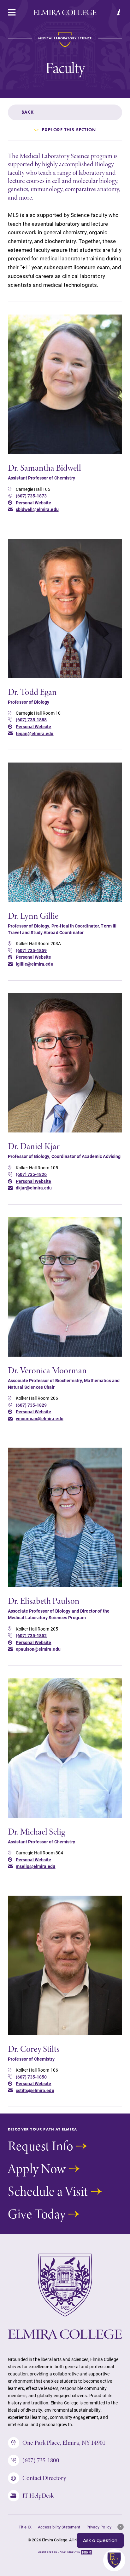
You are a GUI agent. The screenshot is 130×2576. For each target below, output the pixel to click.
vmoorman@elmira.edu (40, 1419)
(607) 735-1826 (31, 1174)
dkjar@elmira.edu (34, 1188)
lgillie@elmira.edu (35, 964)
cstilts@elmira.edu (35, 2091)
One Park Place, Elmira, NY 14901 (64, 2443)
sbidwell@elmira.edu (37, 509)
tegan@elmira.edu (35, 734)
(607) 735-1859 (31, 950)
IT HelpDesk (38, 2496)
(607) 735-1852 (31, 1636)
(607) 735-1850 (31, 2077)
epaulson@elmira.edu (38, 1649)
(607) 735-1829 (31, 1405)
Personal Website (34, 503)
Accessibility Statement (59, 2527)
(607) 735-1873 (31, 496)
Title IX (25, 2527)
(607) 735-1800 (41, 2460)
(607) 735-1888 (31, 720)
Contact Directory (44, 2478)
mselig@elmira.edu (36, 1866)
